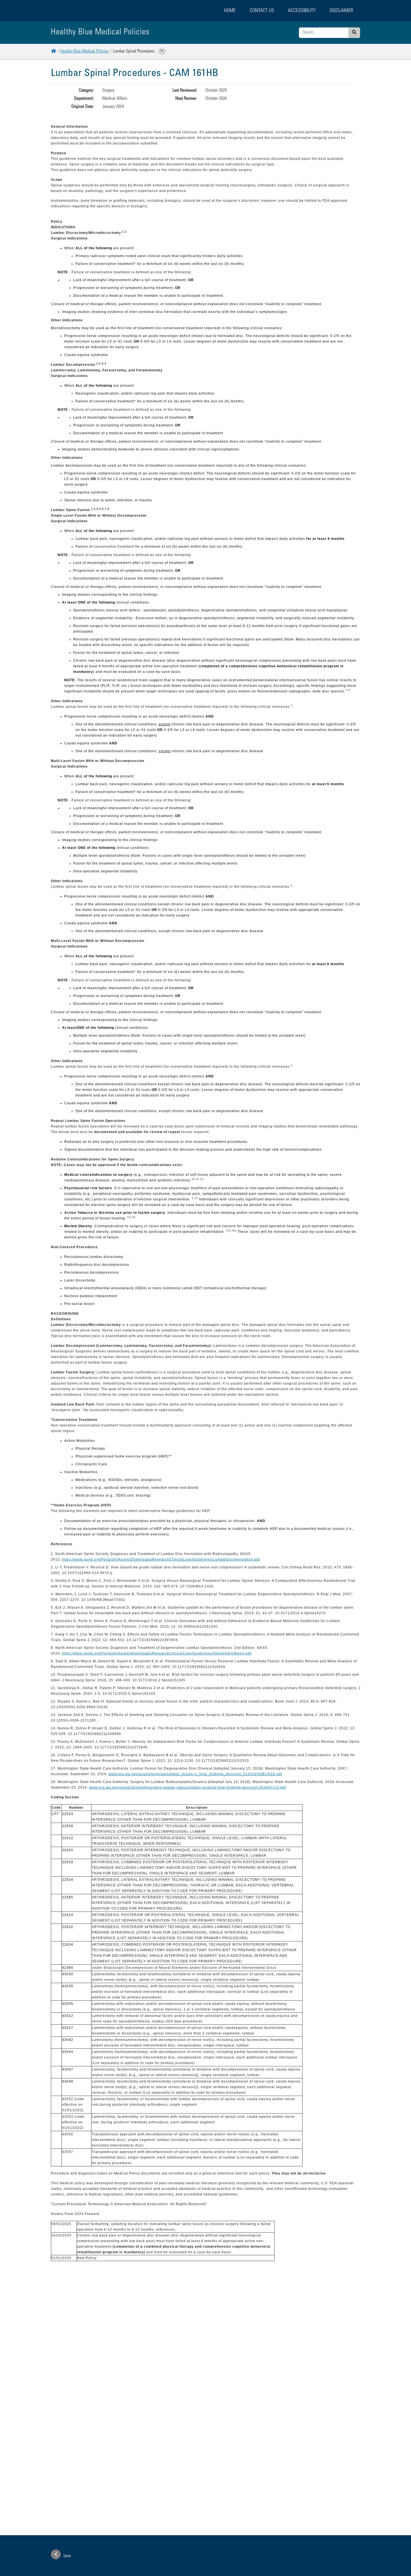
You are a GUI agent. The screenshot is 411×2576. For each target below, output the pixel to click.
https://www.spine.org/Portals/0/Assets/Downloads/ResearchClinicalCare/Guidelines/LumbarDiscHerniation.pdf (161, 1559)
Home (230, 11)
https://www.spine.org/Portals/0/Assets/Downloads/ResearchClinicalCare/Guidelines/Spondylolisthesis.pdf (157, 1653)
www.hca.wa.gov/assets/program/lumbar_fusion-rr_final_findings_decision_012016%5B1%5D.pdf (195, 1774)
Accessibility (302, 11)
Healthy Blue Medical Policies (84, 51)
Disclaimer (341, 11)
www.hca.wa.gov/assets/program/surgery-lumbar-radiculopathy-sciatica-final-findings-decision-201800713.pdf (187, 1787)
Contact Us (262, 11)
